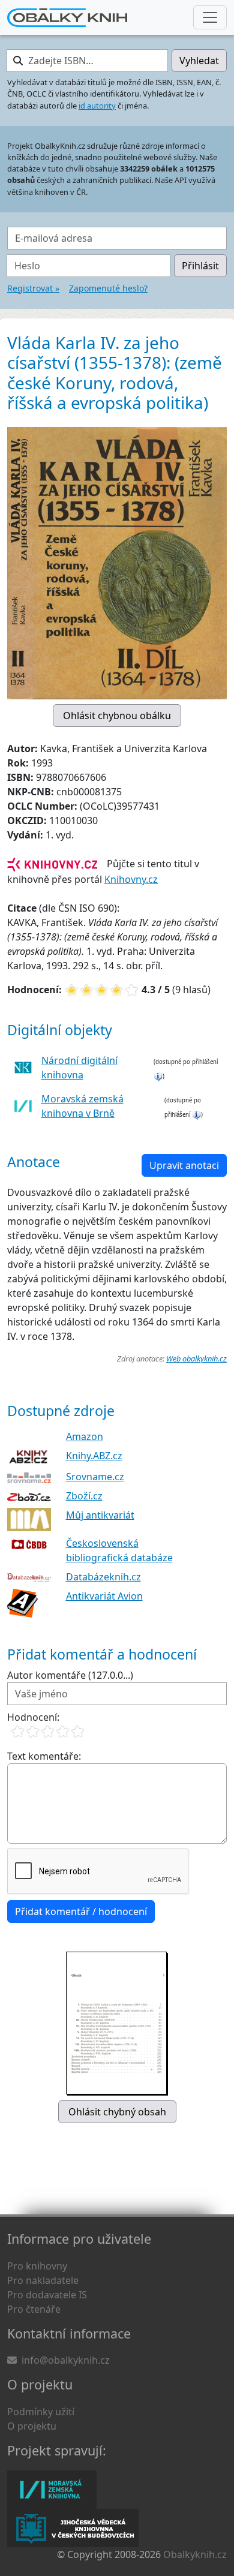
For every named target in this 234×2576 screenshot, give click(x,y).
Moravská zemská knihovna (52, 2490)
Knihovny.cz (131, 879)
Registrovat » (33, 288)
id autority (97, 106)
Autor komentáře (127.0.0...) (70, 1675)
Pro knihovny (37, 2266)
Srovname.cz (95, 1477)
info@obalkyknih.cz (66, 2360)
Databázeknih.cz (103, 1577)
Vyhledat (199, 61)
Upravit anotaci (184, 1165)
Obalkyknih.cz (195, 2554)
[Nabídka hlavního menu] (210, 17)
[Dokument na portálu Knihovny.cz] (52, 864)
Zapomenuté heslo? (108, 288)
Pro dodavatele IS (47, 2295)
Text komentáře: (44, 1756)
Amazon (85, 1436)
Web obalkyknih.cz (196, 1358)
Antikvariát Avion (104, 1596)
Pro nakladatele (43, 2280)
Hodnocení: (33, 1717)
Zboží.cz (84, 1496)
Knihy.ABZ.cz (94, 1456)
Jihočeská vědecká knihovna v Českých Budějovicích (73, 2528)
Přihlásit (200, 266)
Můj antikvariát (100, 1515)
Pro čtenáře (34, 2309)
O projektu (32, 2426)
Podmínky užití (41, 2412)
